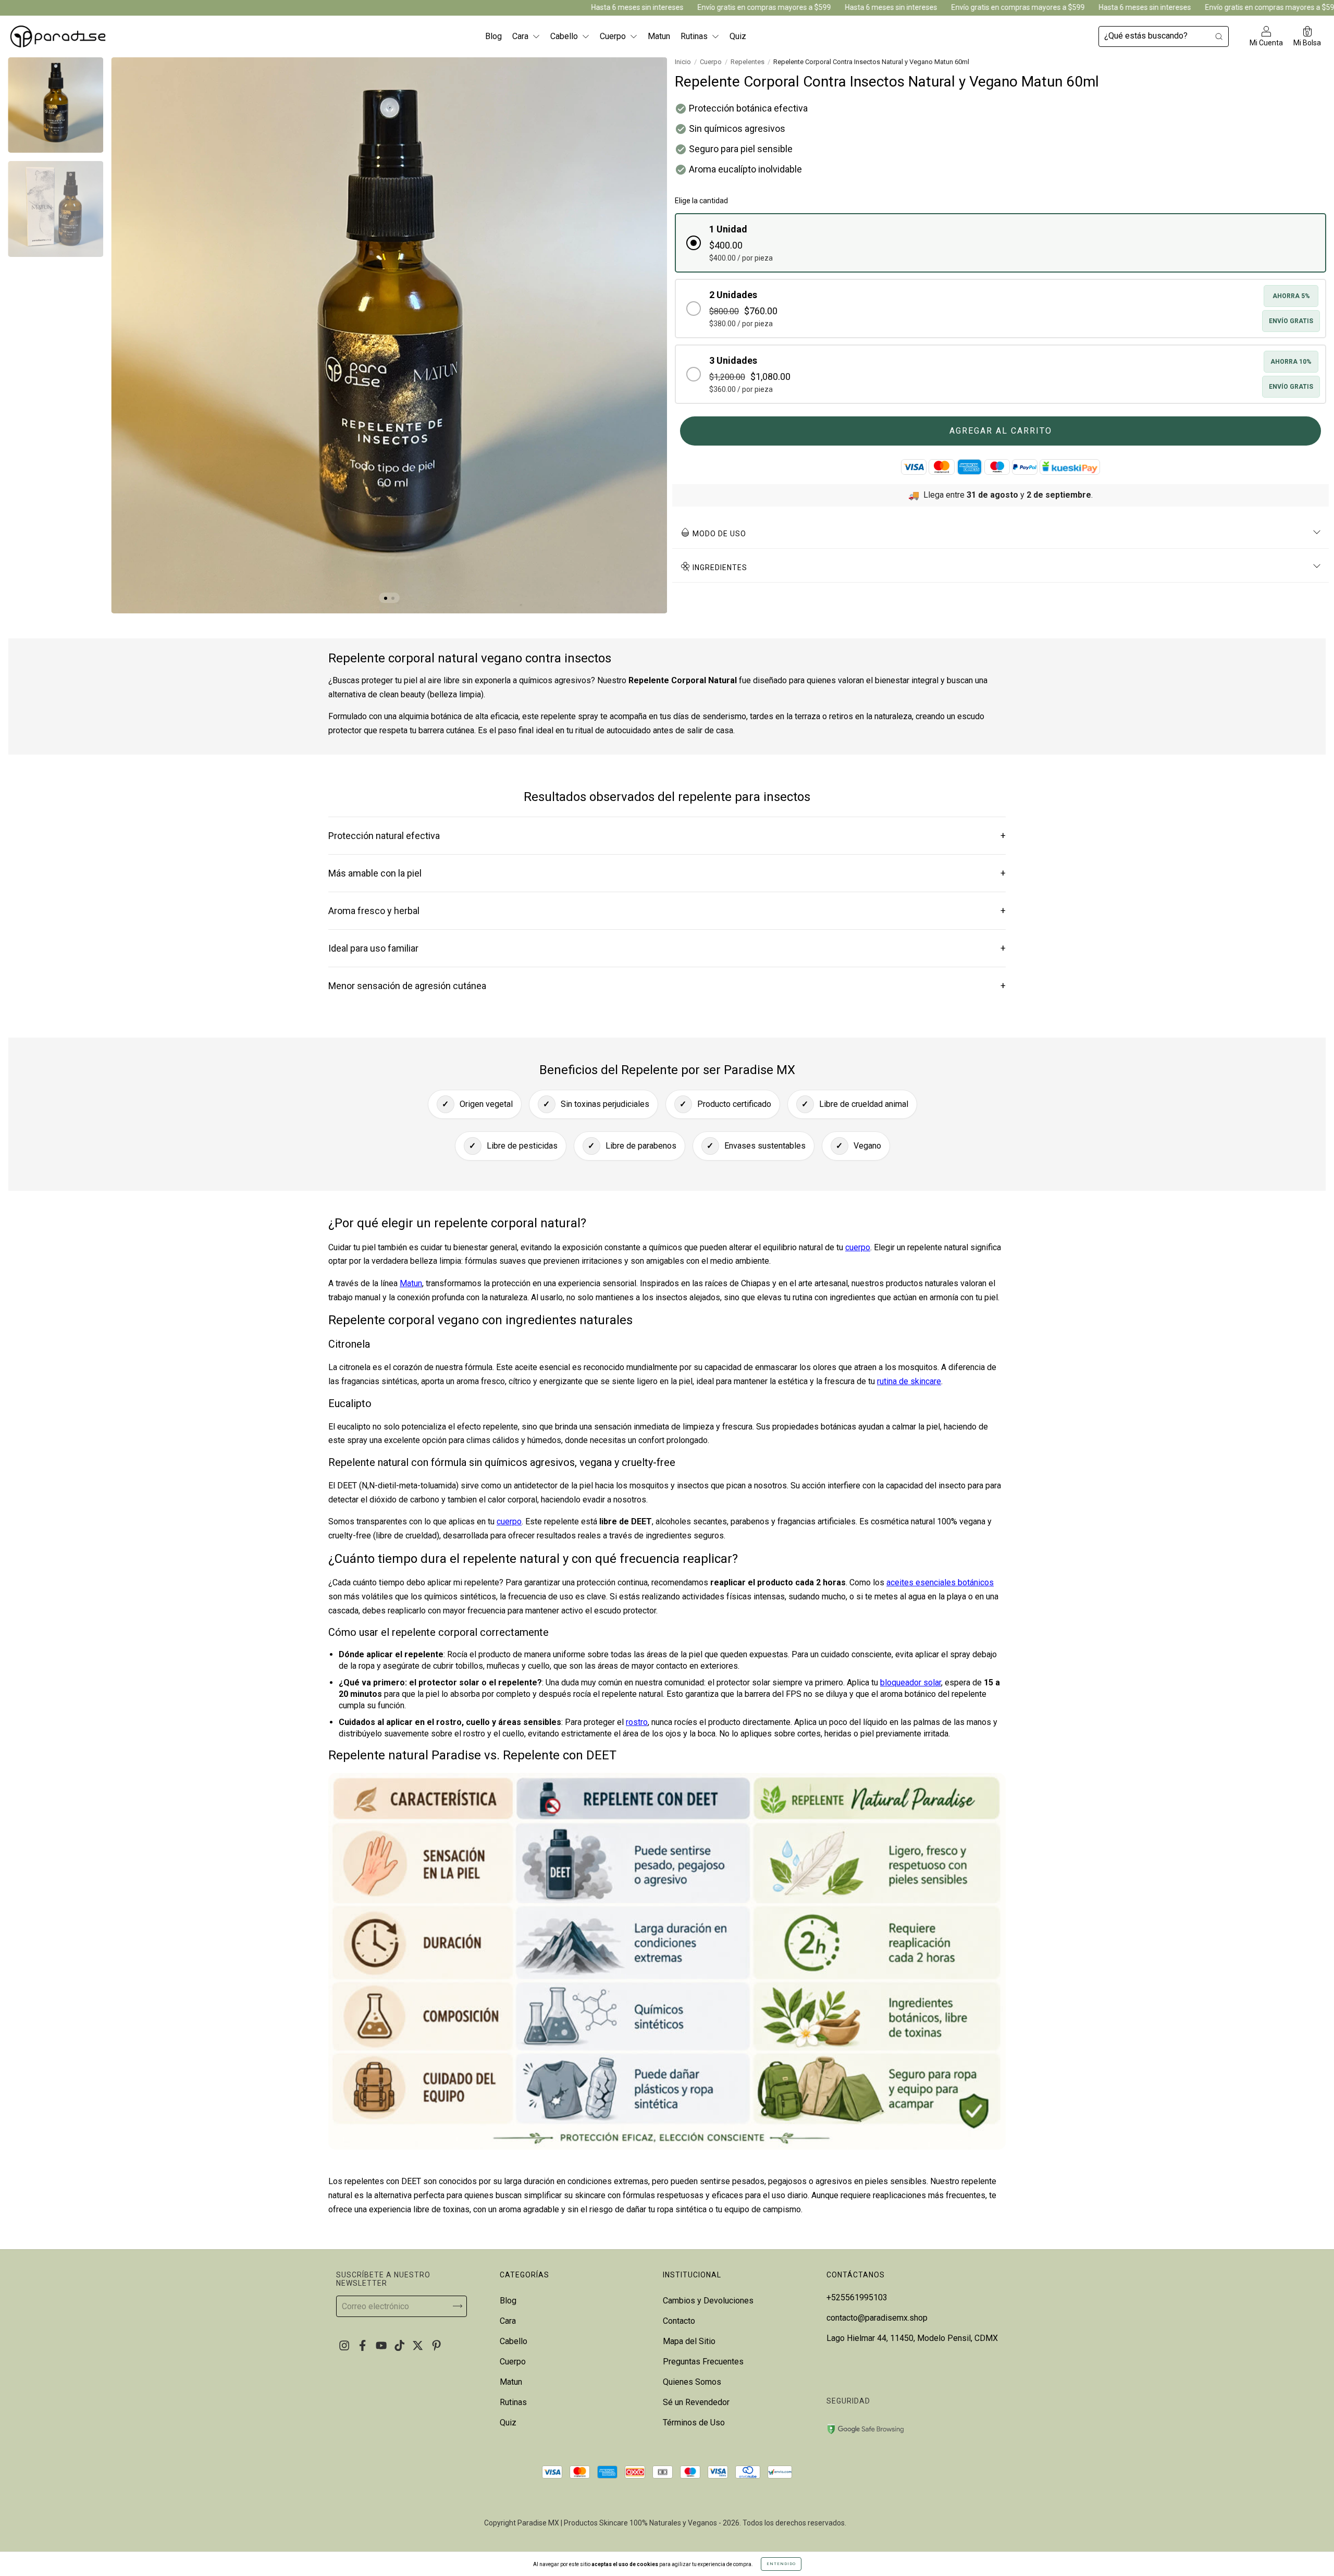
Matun (659, 36)
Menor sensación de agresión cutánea (667, 986)
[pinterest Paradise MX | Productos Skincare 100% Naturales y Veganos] (436, 2345)
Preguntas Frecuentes (703, 2362)
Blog (493, 36)
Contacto (679, 2321)
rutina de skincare (909, 1381)
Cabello (565, 36)
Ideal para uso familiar (667, 948)
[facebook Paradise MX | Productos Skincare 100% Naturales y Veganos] (363, 2345)
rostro (637, 1722)
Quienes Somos (692, 2382)
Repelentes (748, 62)
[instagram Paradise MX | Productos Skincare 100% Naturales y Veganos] (345, 2345)
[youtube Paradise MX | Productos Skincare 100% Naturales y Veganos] (382, 2345)
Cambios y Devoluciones (708, 2301)
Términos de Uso (694, 2423)
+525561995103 (857, 2297)
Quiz (738, 36)
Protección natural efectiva (667, 836)
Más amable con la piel (667, 873)
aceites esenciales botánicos (940, 1582)
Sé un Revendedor (696, 2402)
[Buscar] (1219, 36)
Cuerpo (614, 36)
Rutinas (695, 36)
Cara (521, 36)
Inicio (683, 62)
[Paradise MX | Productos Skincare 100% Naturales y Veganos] (58, 36)
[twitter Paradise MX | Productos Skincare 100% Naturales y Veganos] (419, 2345)
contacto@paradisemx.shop (877, 2318)
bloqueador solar (911, 1683)
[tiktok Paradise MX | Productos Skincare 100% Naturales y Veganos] (400, 2345)
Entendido (781, 2564)
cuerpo (858, 1247)
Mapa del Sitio (689, 2341)
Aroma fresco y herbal (667, 911)
